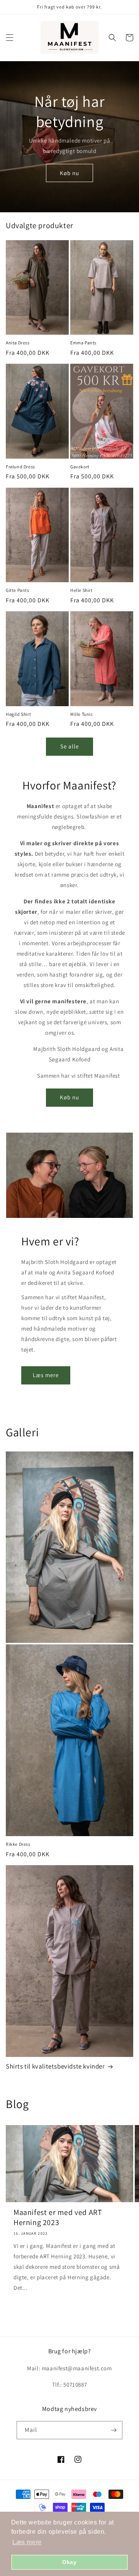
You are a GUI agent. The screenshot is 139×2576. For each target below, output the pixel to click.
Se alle (69, 746)
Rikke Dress (18, 1844)
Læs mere (46, 1375)
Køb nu (69, 173)
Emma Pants (83, 343)
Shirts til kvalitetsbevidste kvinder (55, 2066)
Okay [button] (69, 2562)
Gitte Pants (18, 590)
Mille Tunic (82, 714)
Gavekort (80, 467)
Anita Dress (18, 343)
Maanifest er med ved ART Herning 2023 (58, 2217)
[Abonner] (114, 2430)
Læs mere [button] (27, 2542)
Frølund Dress (20, 467)
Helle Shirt (81, 590)
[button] (10, 38)
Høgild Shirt (18, 714)
